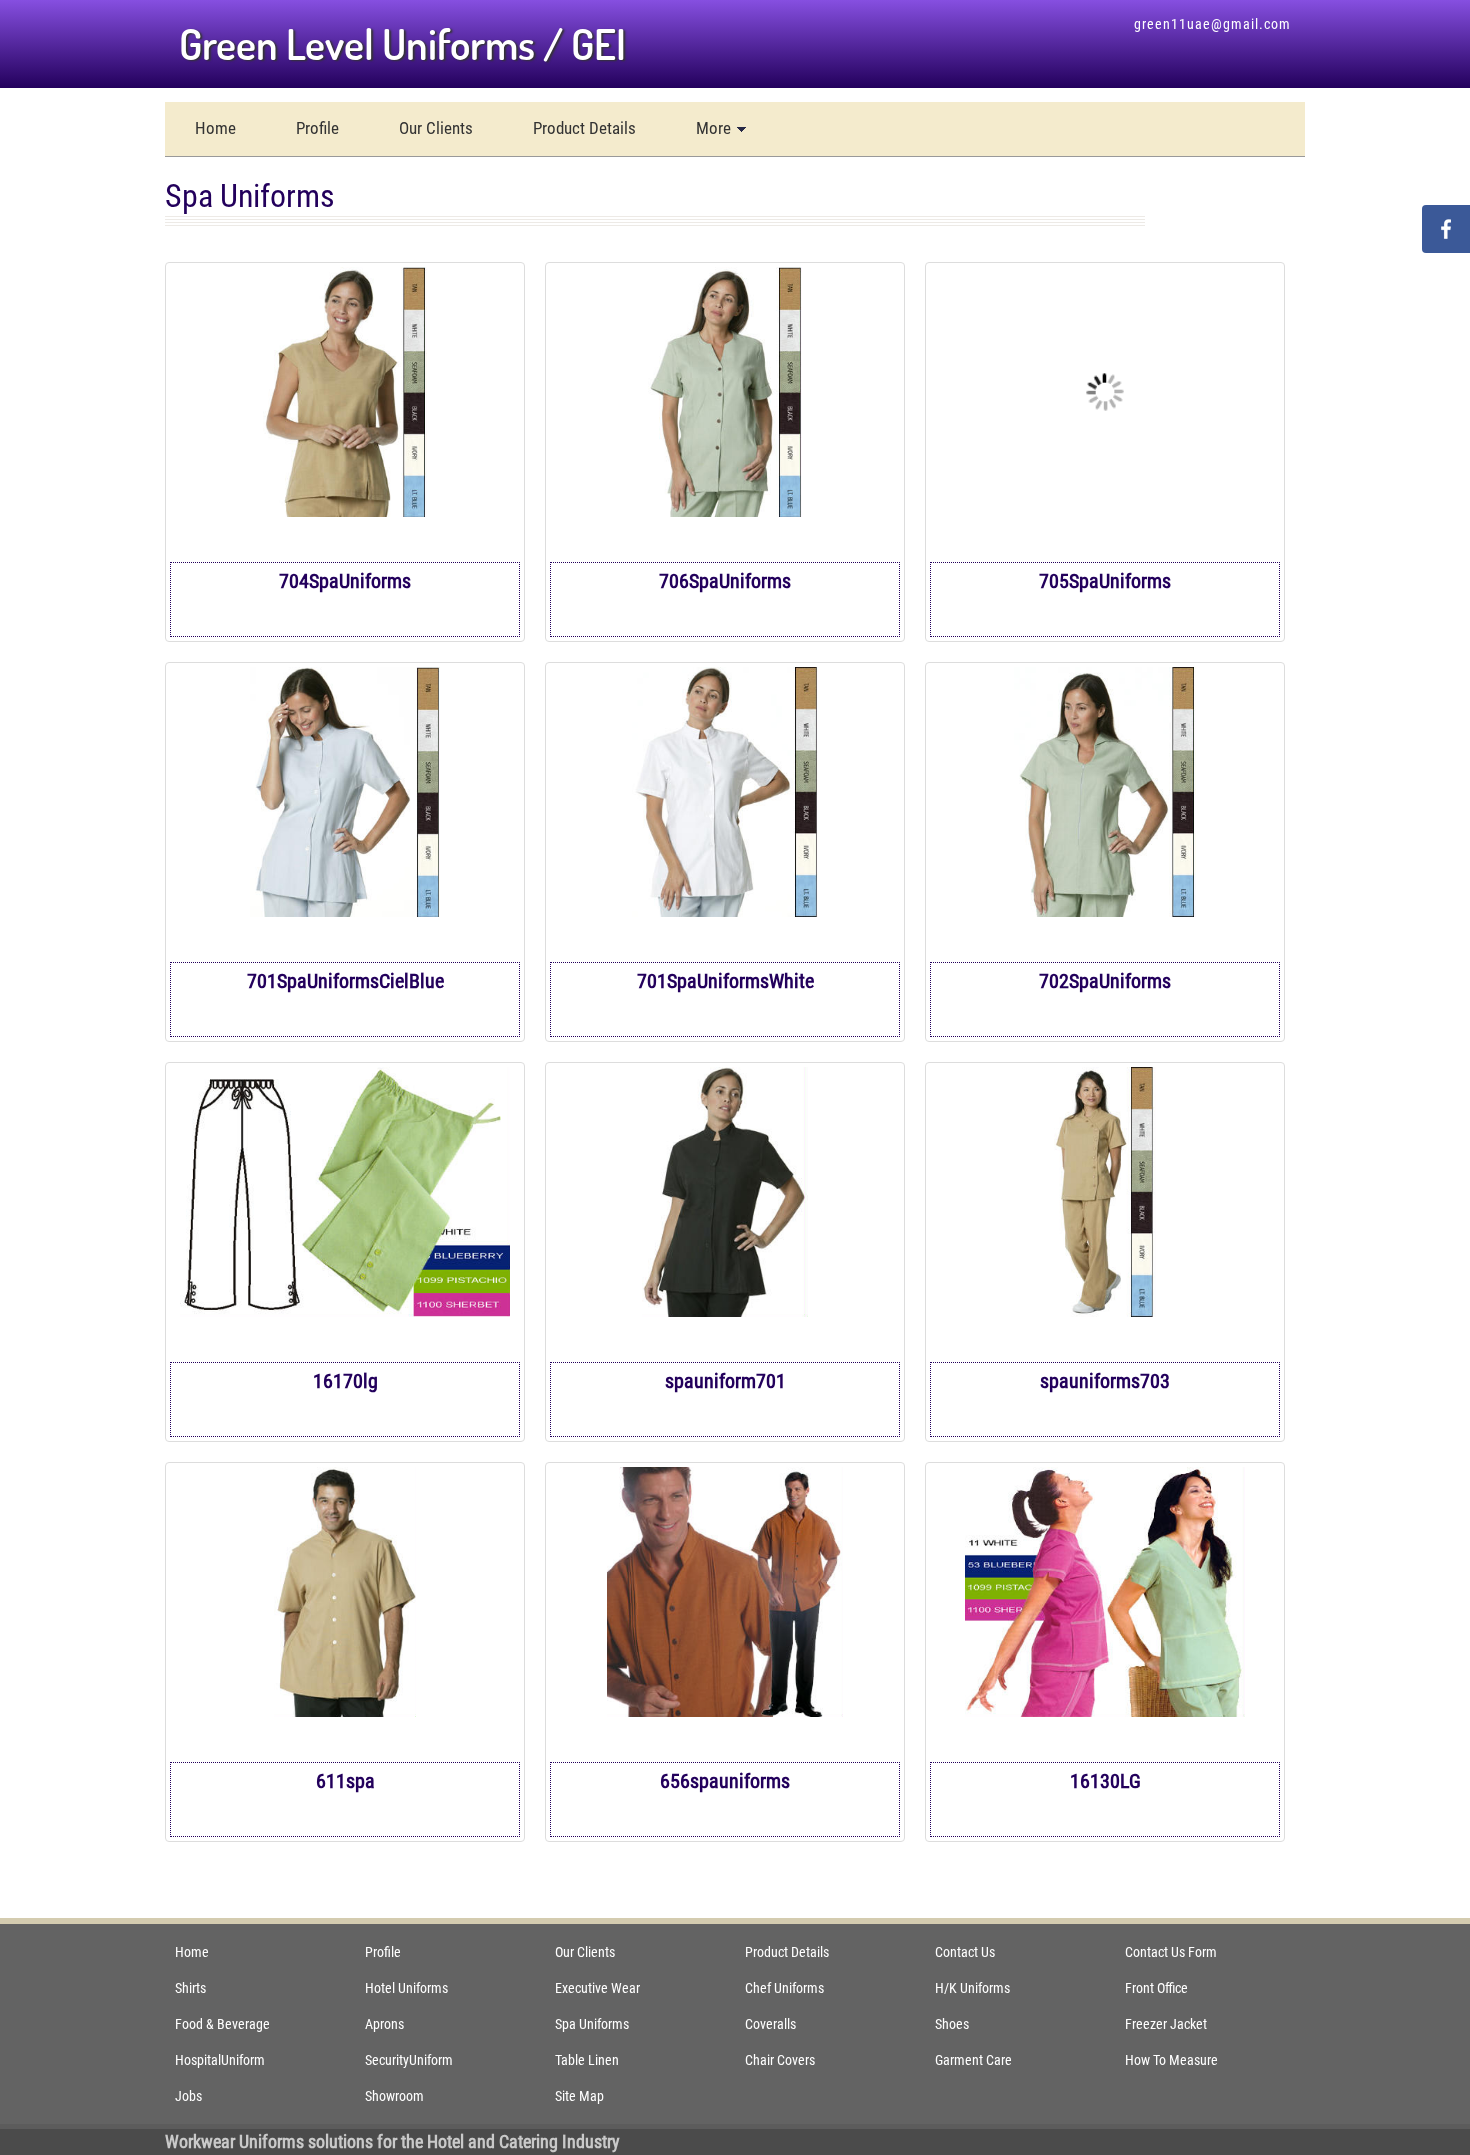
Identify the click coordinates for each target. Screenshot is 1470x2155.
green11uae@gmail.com (1212, 24)
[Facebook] (1446, 229)
